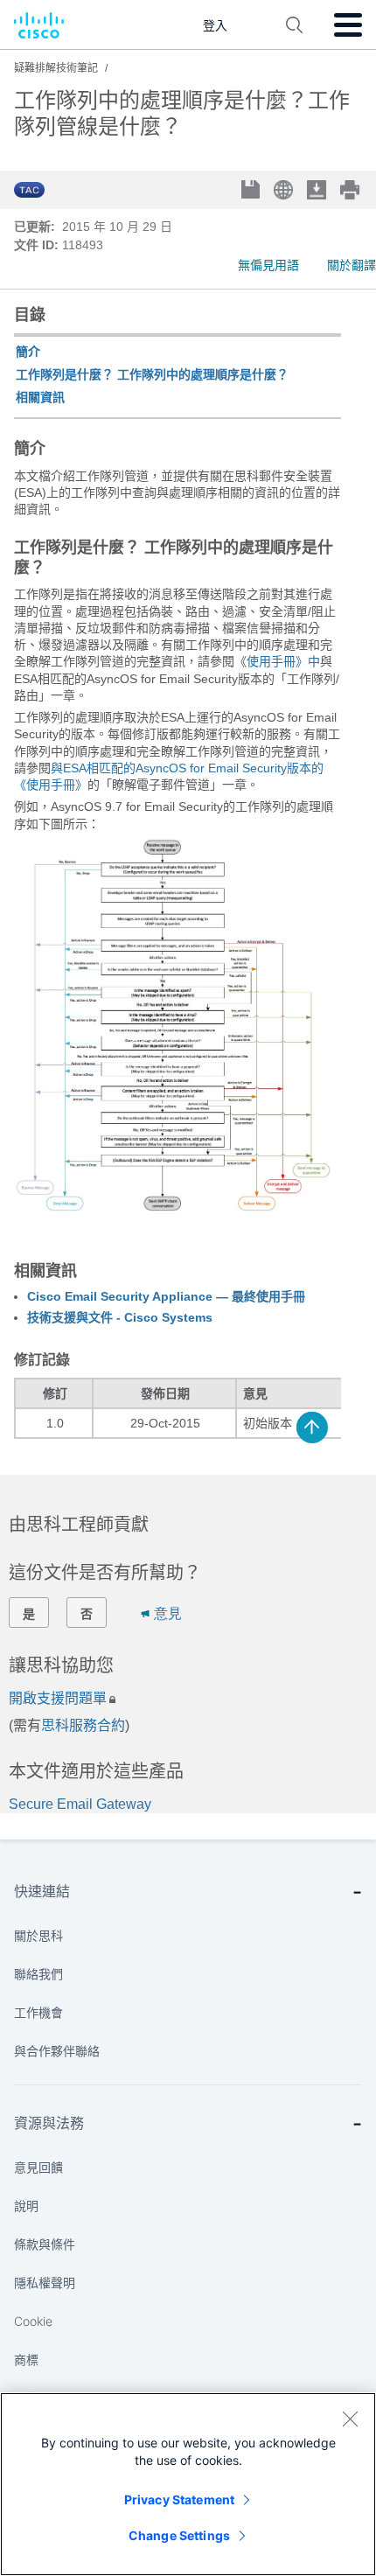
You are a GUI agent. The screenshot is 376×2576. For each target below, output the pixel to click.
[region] (188, 2484)
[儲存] (252, 191)
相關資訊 (40, 397)
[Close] (350, 2419)
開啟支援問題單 (58, 1698)
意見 (168, 1613)
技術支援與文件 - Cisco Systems (120, 1317)
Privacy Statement (179, 2499)
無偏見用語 (268, 265)
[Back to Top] (312, 1428)
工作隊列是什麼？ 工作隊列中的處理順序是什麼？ (152, 374)
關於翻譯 (352, 265)
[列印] (352, 190)
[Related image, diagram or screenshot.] (173, 1232)
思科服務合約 (83, 1725)
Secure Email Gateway (80, 1804)
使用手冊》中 (283, 661)
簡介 (28, 352)
